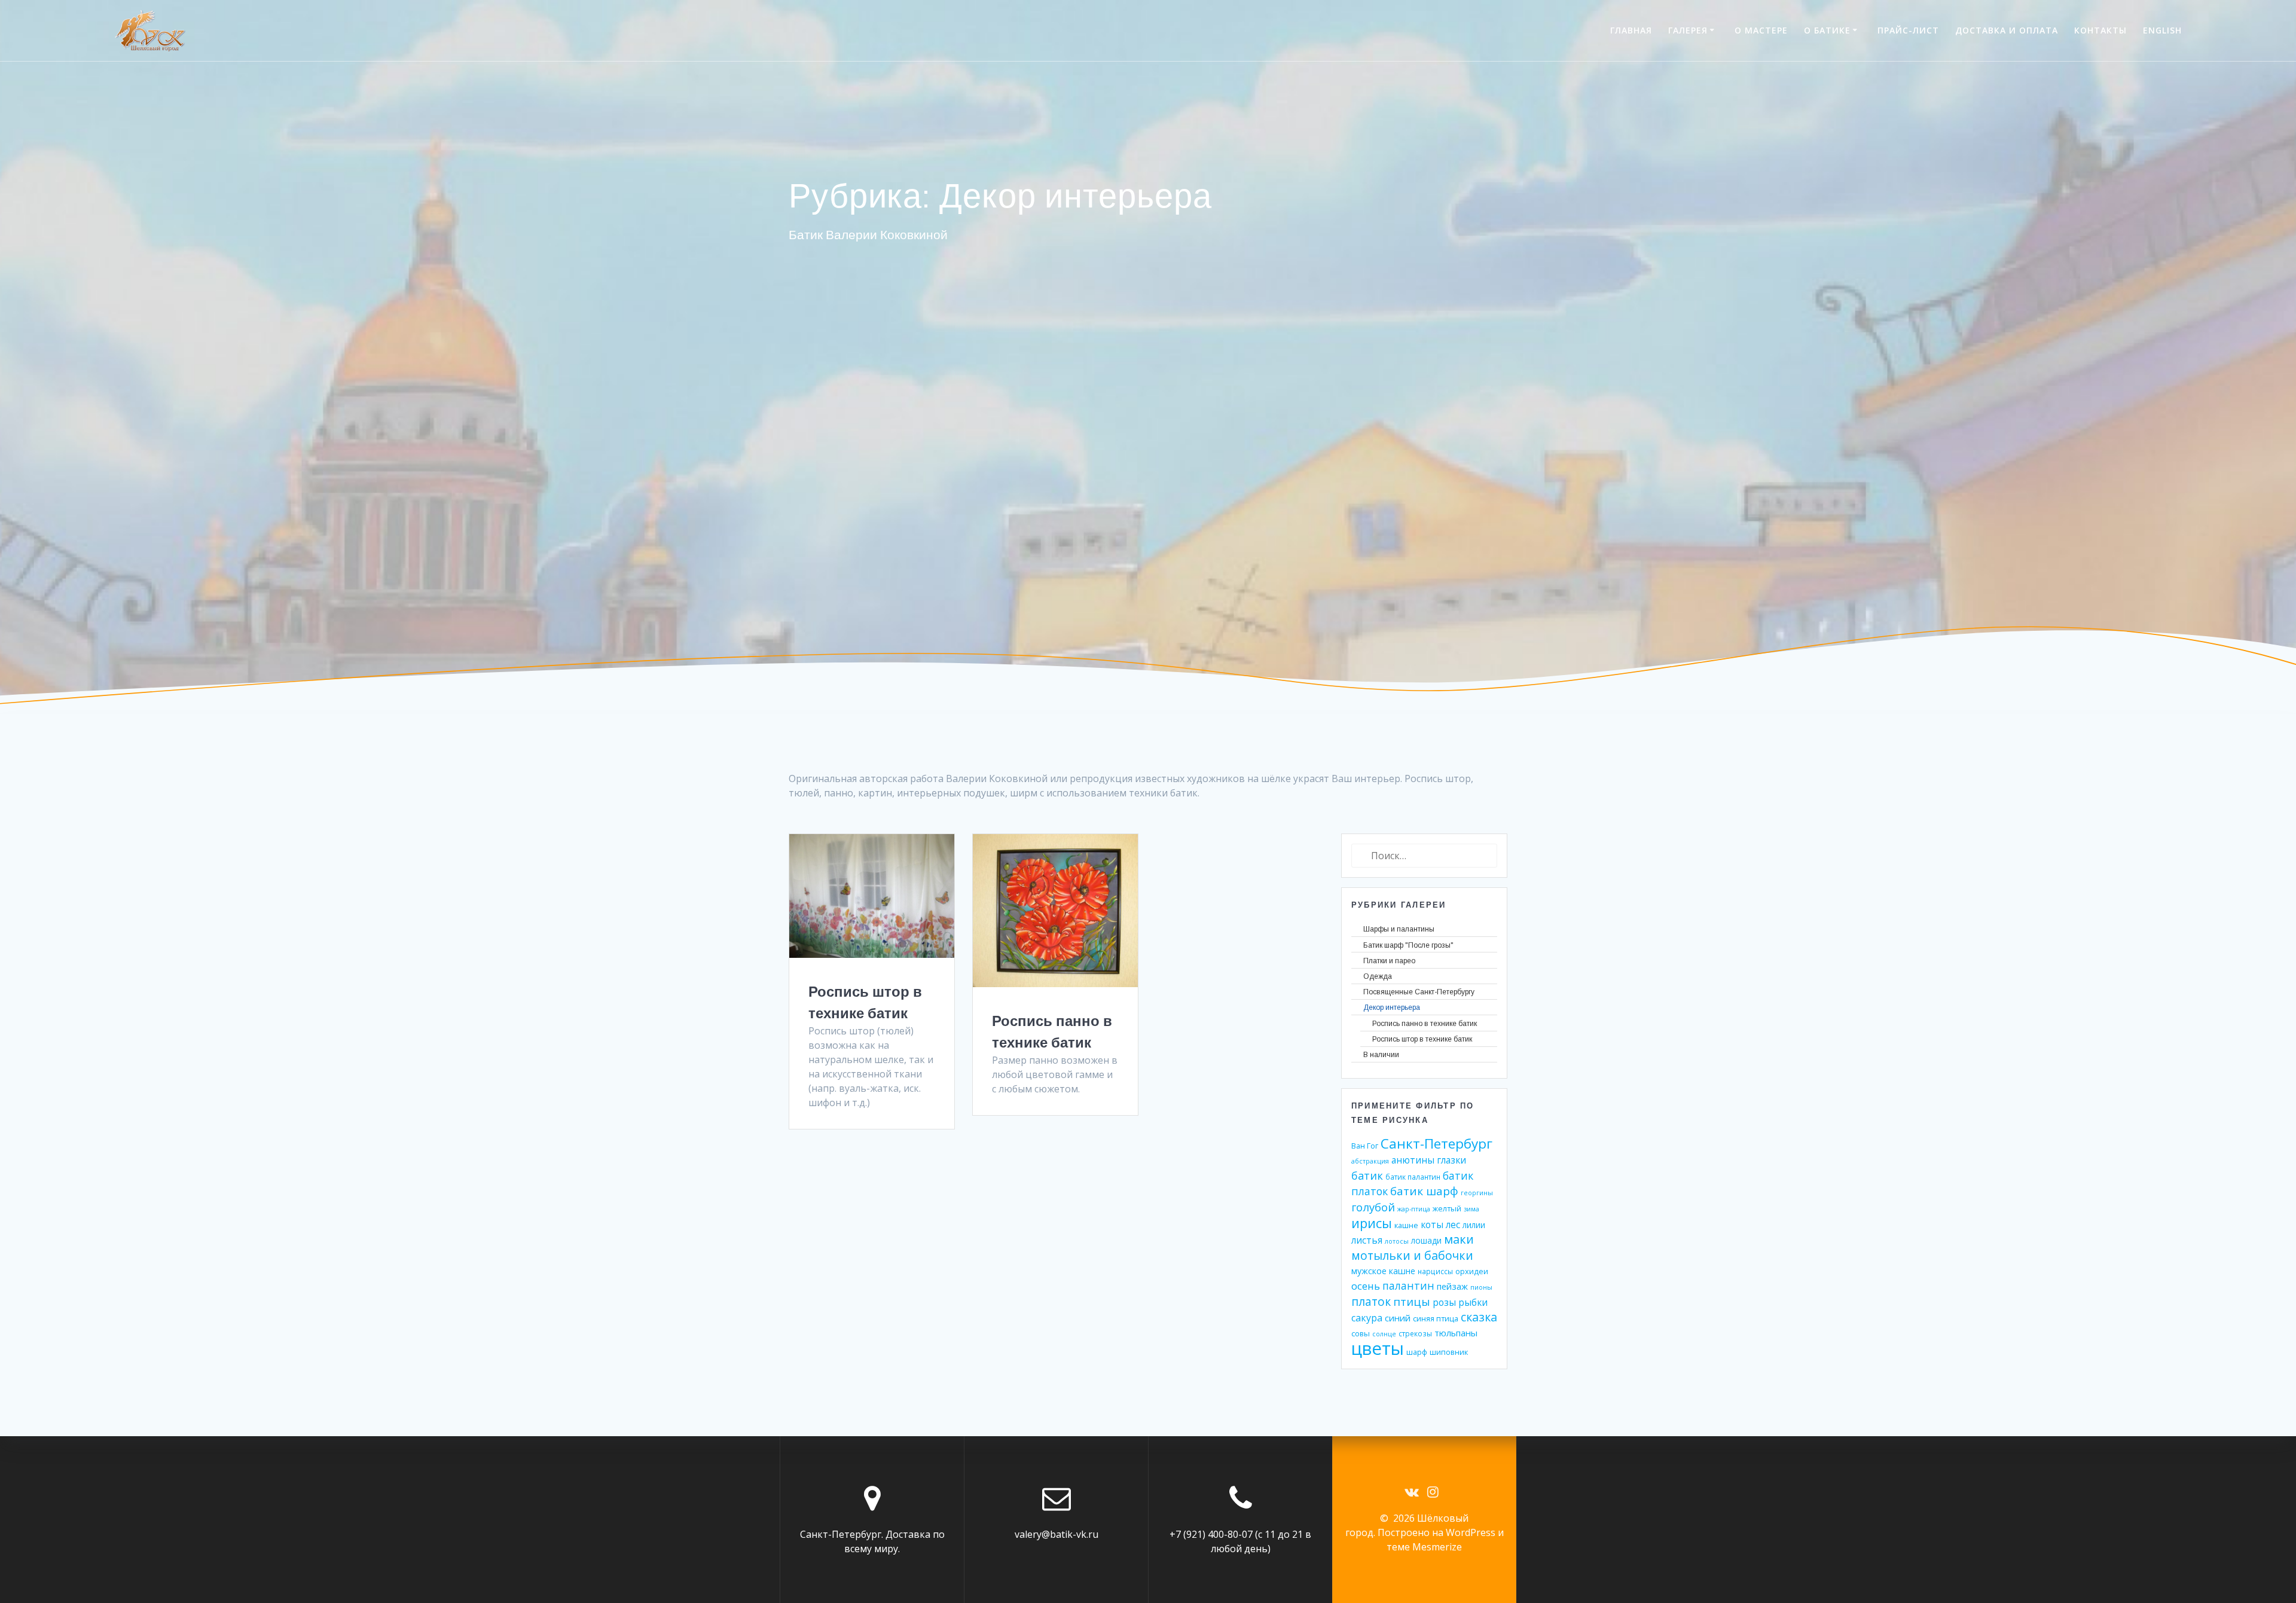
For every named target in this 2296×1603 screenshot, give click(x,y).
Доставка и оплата (2007, 30)
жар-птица (1414, 1209)
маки (1459, 1239)
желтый (1447, 1208)
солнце (1384, 1334)
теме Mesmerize (1424, 1547)
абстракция (1370, 1161)
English (2162, 30)
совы (1361, 1333)
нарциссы (1435, 1271)
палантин (1408, 1286)
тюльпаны (1456, 1333)
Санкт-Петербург (1436, 1144)
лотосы (1397, 1241)
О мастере (1761, 30)
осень (1366, 1286)
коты (1432, 1225)
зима (1471, 1209)
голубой (1373, 1207)
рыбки (1473, 1303)
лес (1453, 1225)
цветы (1378, 1348)
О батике (1827, 30)
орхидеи (1472, 1271)
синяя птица (1436, 1318)
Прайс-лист (1908, 30)
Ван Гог (1365, 1146)
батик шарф (1424, 1191)
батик (1367, 1175)
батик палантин (1413, 1177)
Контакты (2100, 30)
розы (1444, 1302)
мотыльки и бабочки (1412, 1255)
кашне (1406, 1225)
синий (1398, 1318)
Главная (1631, 30)
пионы (1481, 1287)
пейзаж (1452, 1286)
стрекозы (1415, 1333)
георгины (1477, 1193)
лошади (1426, 1240)
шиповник (1449, 1352)
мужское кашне (1383, 1271)
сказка (1479, 1317)
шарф (1417, 1352)
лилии (1474, 1225)
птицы (1412, 1301)
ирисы (1372, 1223)
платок (1371, 1302)
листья (1367, 1240)
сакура (1367, 1318)
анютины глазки (1429, 1160)
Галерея (1688, 30)
